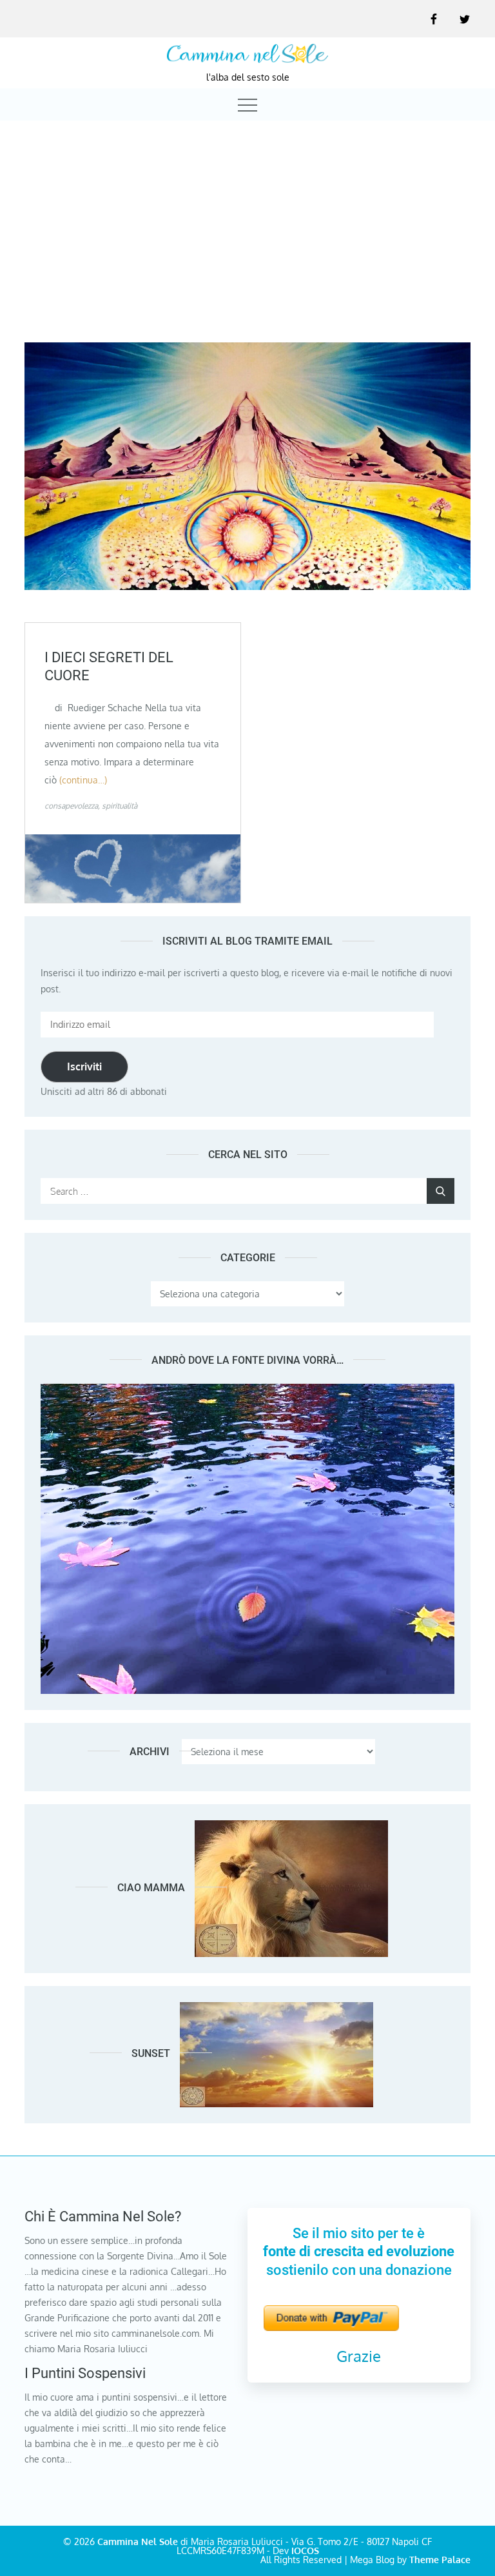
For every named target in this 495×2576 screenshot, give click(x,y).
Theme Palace (440, 2560)
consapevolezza (71, 806)
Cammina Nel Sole (138, 2542)
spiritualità (120, 806)
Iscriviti (84, 1067)
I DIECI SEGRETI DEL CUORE (109, 667)
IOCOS (305, 2551)
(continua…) (83, 780)
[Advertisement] (247, 220)
